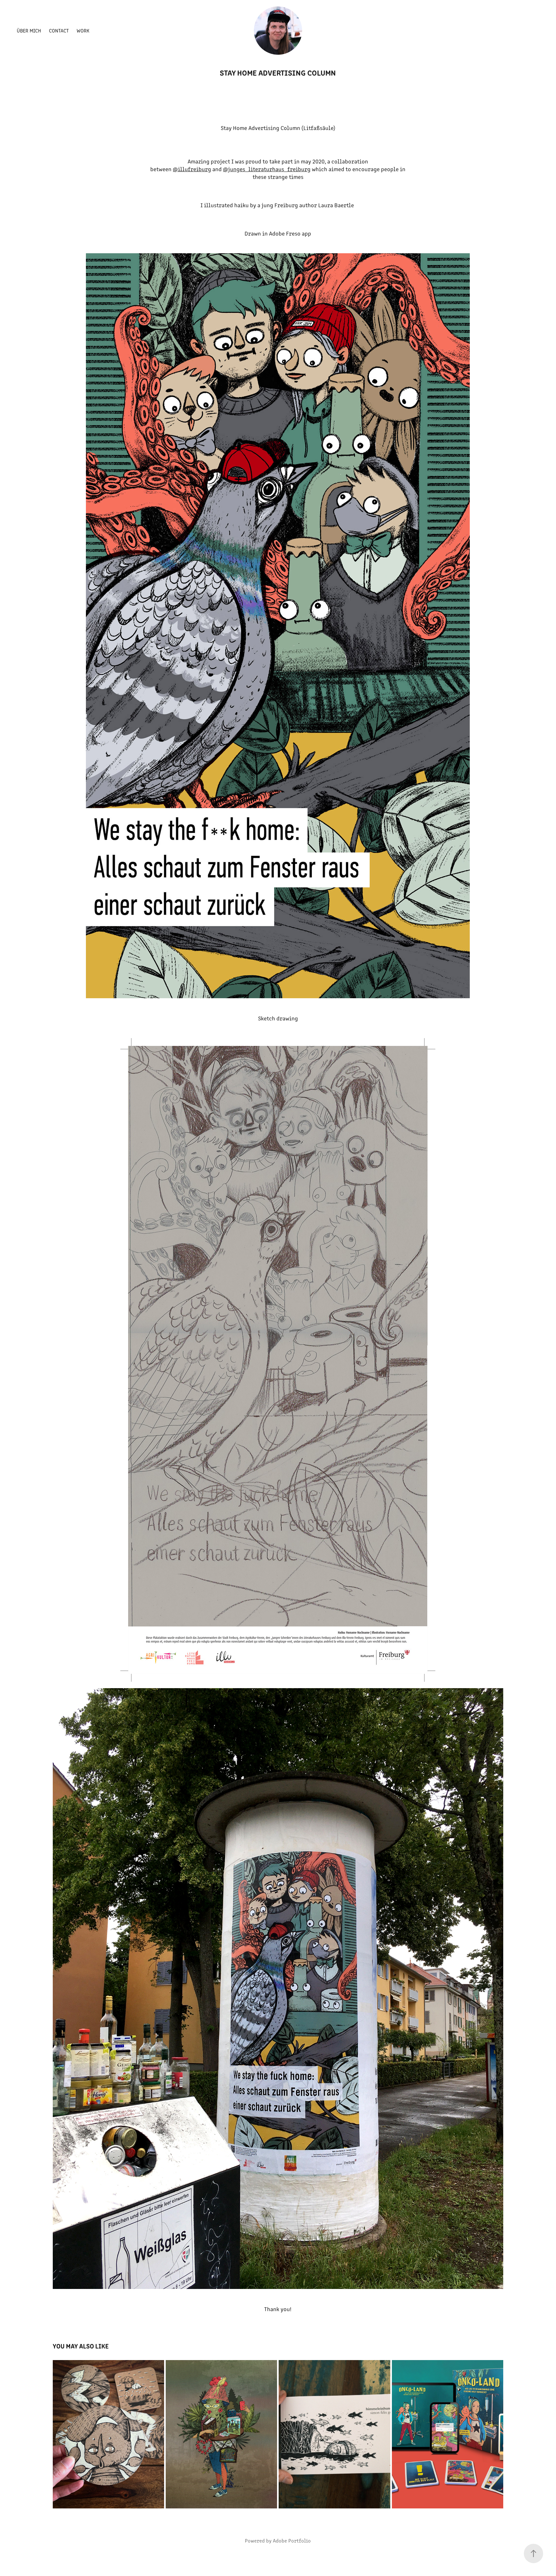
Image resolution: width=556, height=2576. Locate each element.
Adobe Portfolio (292, 2540)
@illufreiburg (192, 169)
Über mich (29, 30)
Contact (59, 30)
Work (83, 30)
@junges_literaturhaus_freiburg (267, 169)
